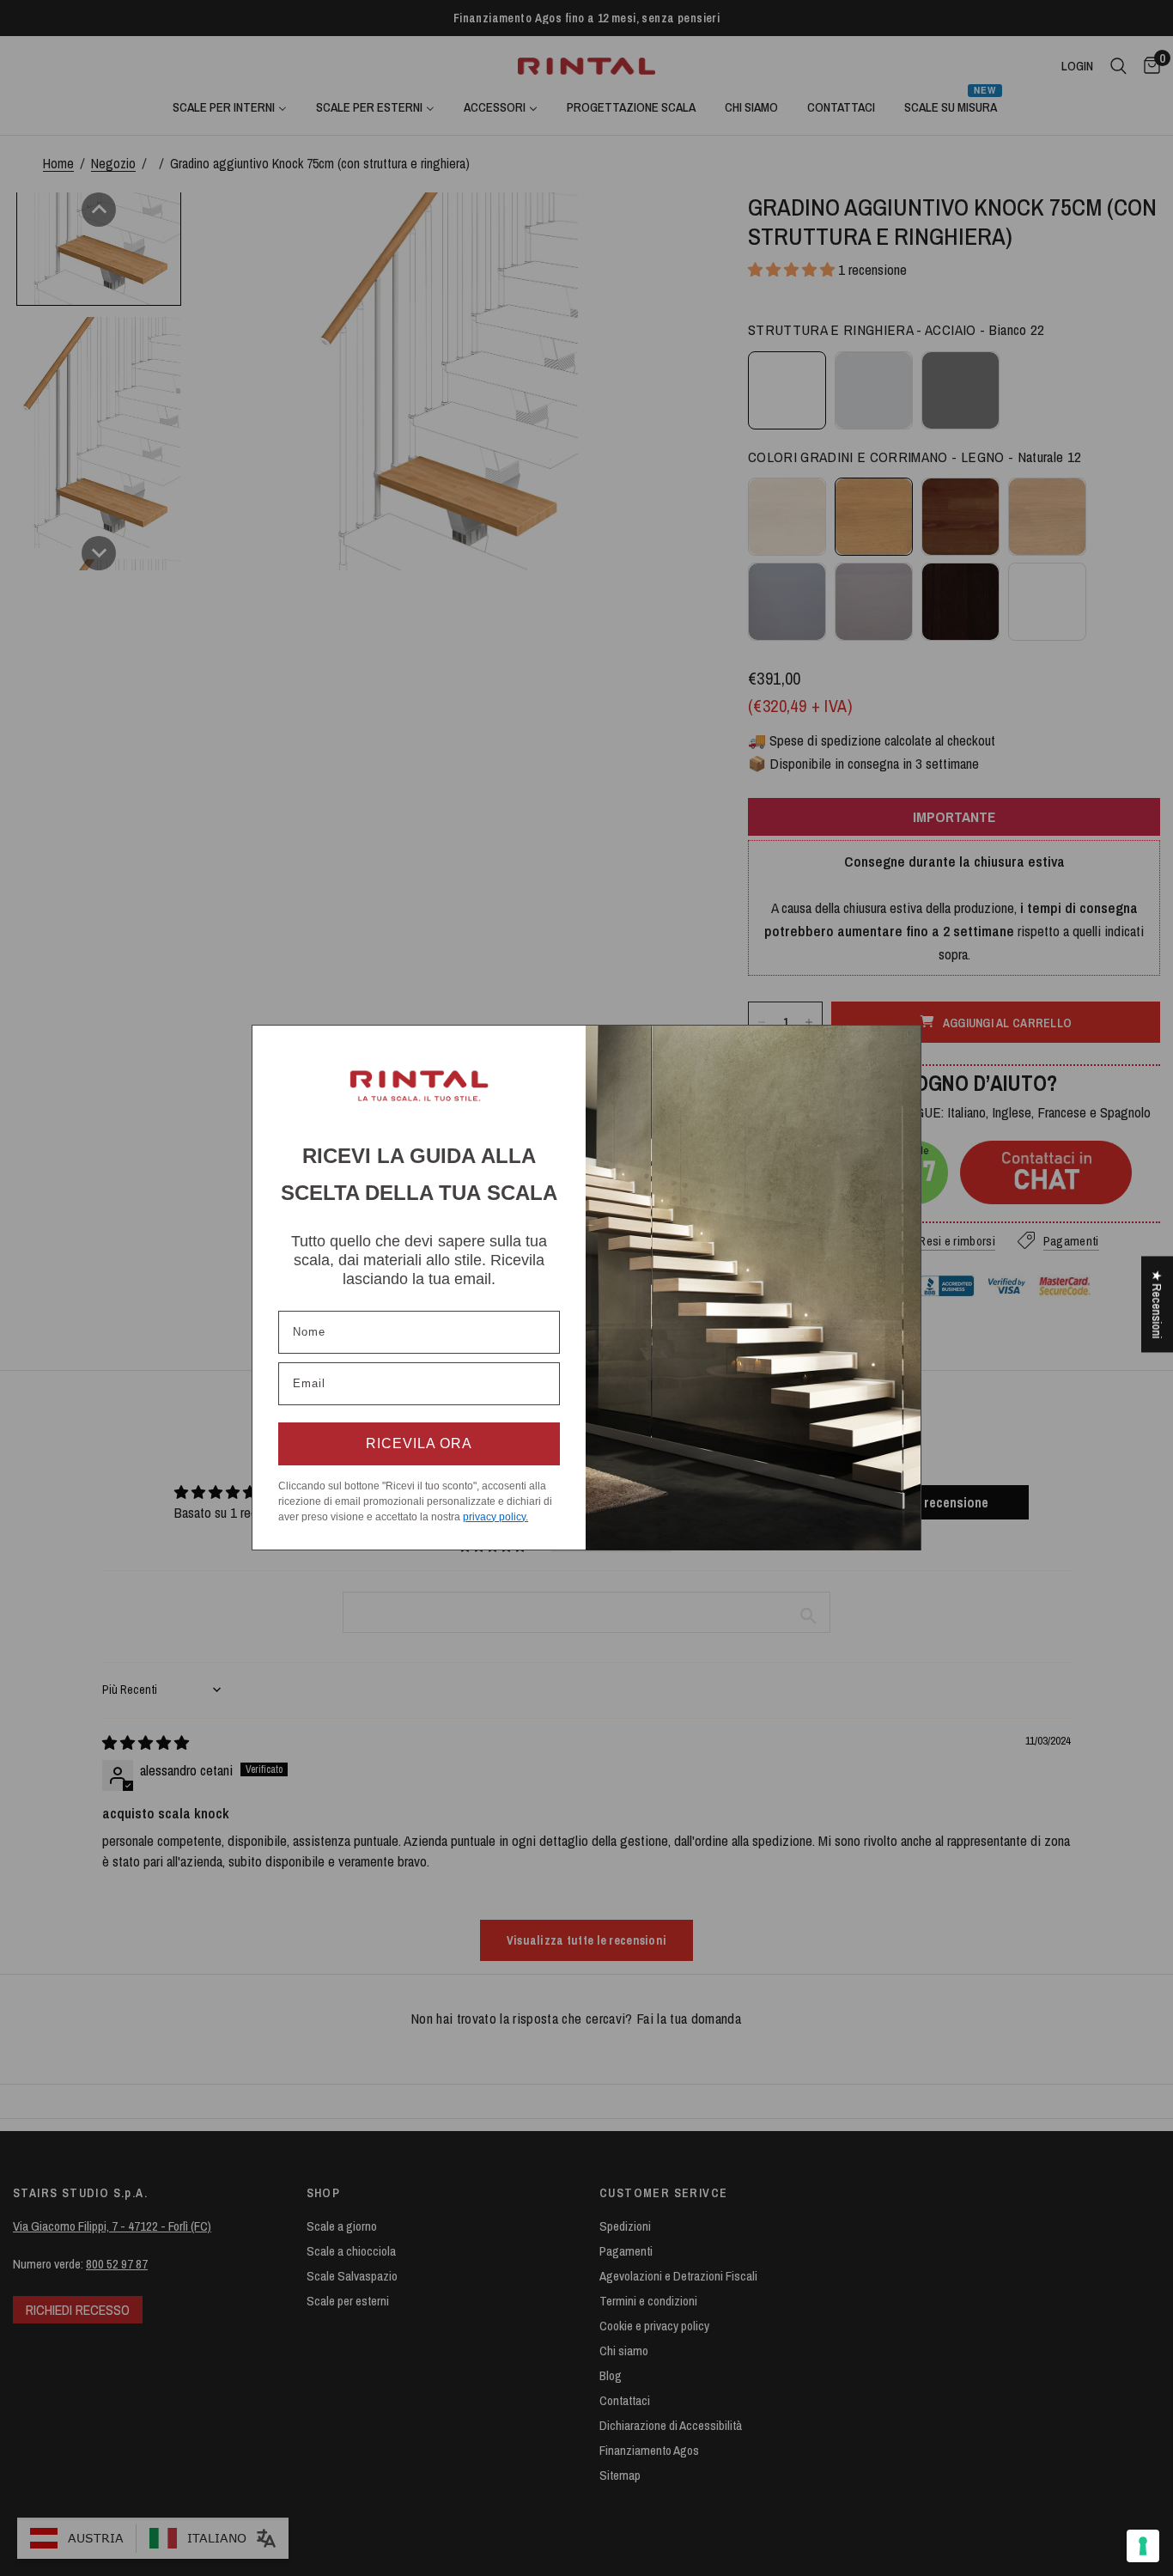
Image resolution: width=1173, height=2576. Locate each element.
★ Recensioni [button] (1157, 1304)
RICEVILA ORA (419, 1443)
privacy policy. (495, 1517)
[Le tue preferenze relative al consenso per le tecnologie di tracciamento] (1143, 2546)
